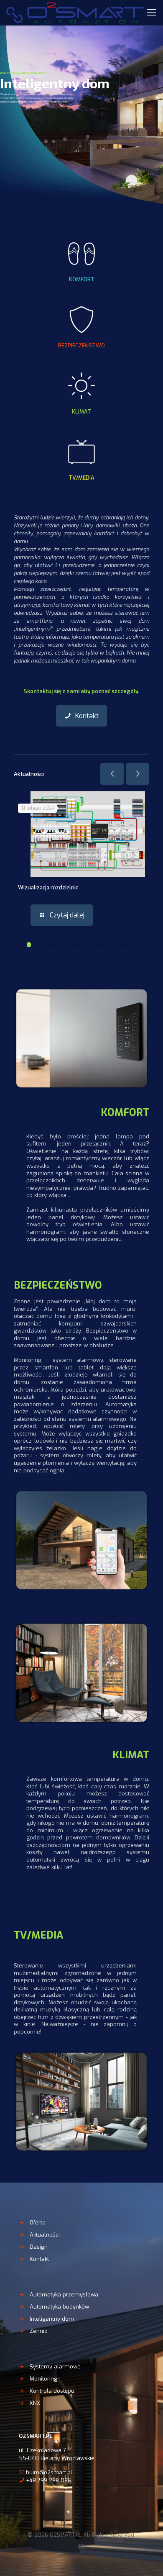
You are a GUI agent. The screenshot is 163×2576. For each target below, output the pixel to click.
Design (39, 2247)
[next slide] (138, 774)
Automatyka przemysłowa (64, 2295)
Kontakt (39, 2259)
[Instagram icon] (82, 2547)
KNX (35, 2403)
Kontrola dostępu (52, 2391)
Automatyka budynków (59, 2307)
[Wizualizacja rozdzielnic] (88, 834)
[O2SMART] (75, 13)
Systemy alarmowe (55, 2367)
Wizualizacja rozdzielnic (48, 887)
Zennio (39, 2331)
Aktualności (45, 2235)
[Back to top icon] (146, 2559)
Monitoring (43, 2379)
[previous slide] (112, 774)
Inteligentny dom (52, 2319)
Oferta (38, 2223)
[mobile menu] (152, 13)
